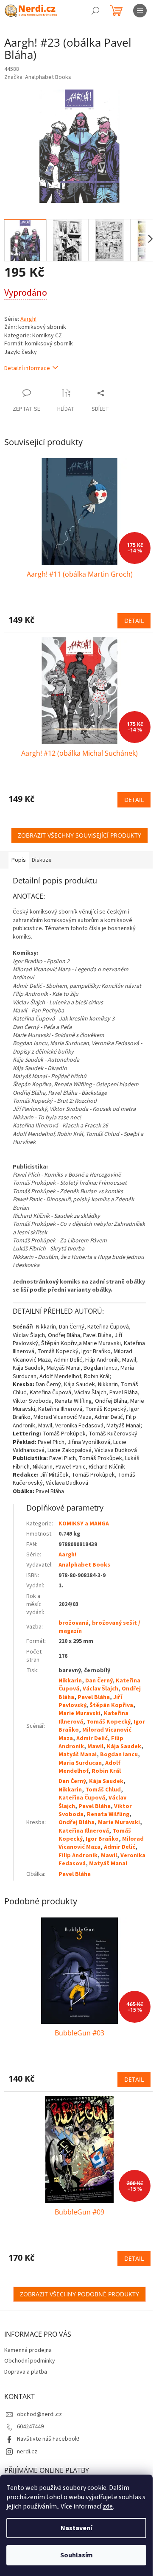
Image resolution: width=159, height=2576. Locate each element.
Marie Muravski (79, 1713)
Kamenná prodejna (28, 2350)
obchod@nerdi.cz (39, 2414)
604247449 (30, 2427)
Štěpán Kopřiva (111, 1705)
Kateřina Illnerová (84, 1831)
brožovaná (74, 1623)
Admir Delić (92, 1738)
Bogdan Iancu (119, 1755)
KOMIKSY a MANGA (84, 1524)
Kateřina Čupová (82, 1798)
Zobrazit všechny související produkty (79, 835)
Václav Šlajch (100, 1689)
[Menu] (140, 11)
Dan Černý (99, 1681)
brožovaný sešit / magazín (99, 1627)
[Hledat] (95, 11)
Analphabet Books (84, 1565)
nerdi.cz (27, 2452)
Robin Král (106, 1771)
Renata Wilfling (108, 1814)
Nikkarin (70, 1681)
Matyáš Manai (78, 1755)
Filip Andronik (78, 1856)
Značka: (38, 77)
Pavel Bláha (94, 1697)
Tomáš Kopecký (108, 1722)
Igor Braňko (102, 1839)
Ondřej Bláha (77, 1822)
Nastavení (76, 2528)
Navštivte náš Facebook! (48, 2439)
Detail (134, 621)
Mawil (95, 1746)
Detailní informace (27, 368)
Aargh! (28, 319)
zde (108, 2506)
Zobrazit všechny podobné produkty (79, 2294)
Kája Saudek (124, 1746)
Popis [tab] (19, 860)
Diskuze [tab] (42, 860)
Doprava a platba (26, 2372)
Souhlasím (77, 2555)
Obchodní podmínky (30, 2361)
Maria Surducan (80, 1763)
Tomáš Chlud (103, 1790)
